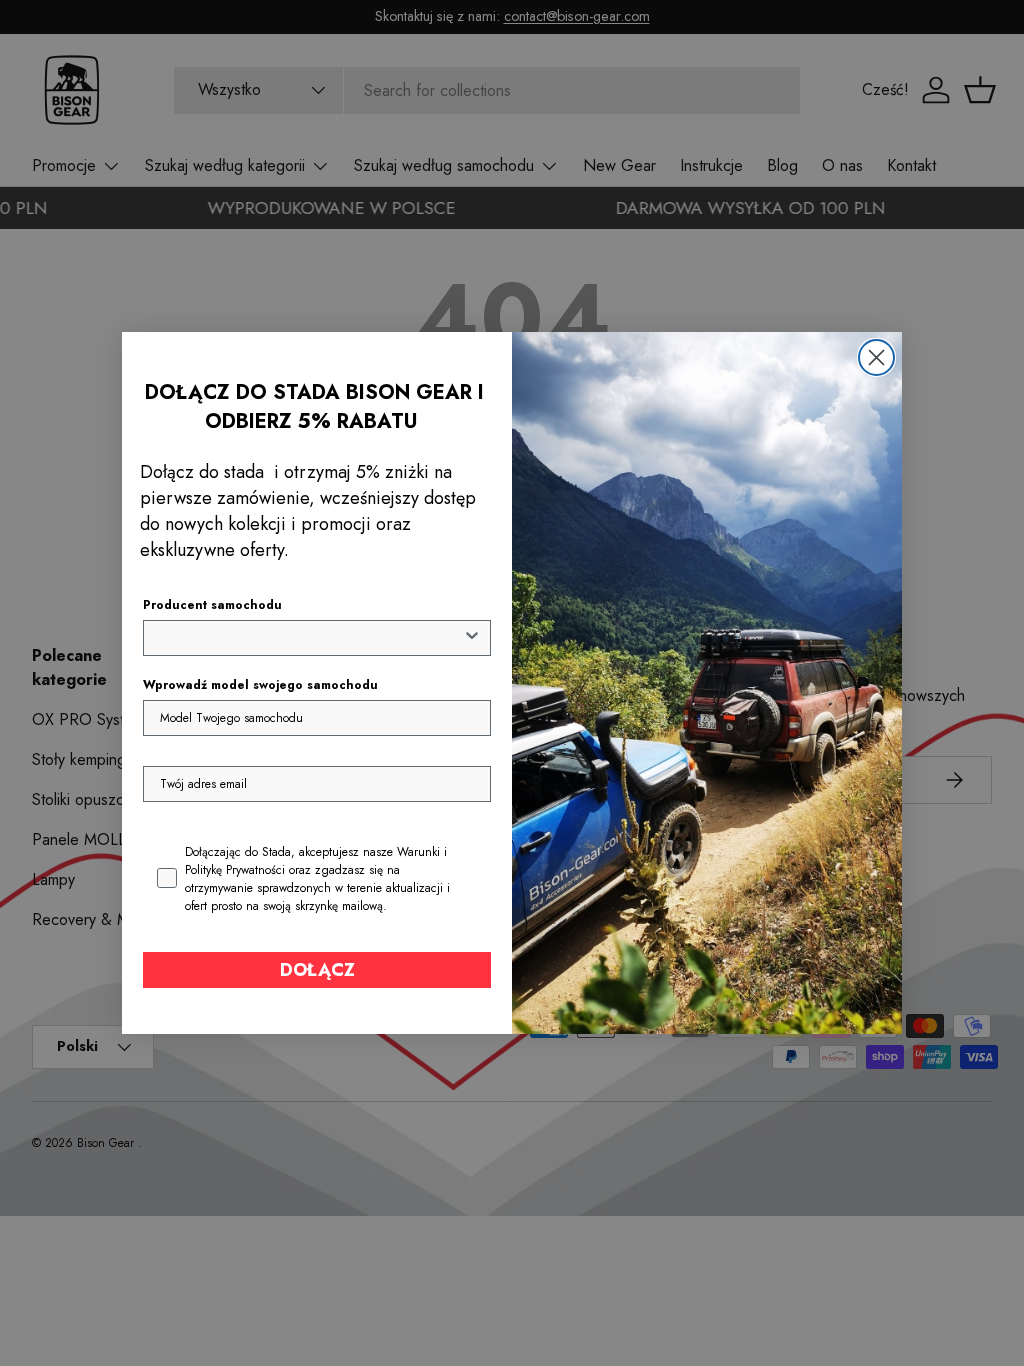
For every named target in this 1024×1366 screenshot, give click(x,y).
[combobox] (311, 638)
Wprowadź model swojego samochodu (260, 685)
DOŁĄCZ (317, 970)
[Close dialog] (876, 357)
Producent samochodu (212, 605)
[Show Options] (472, 638)
